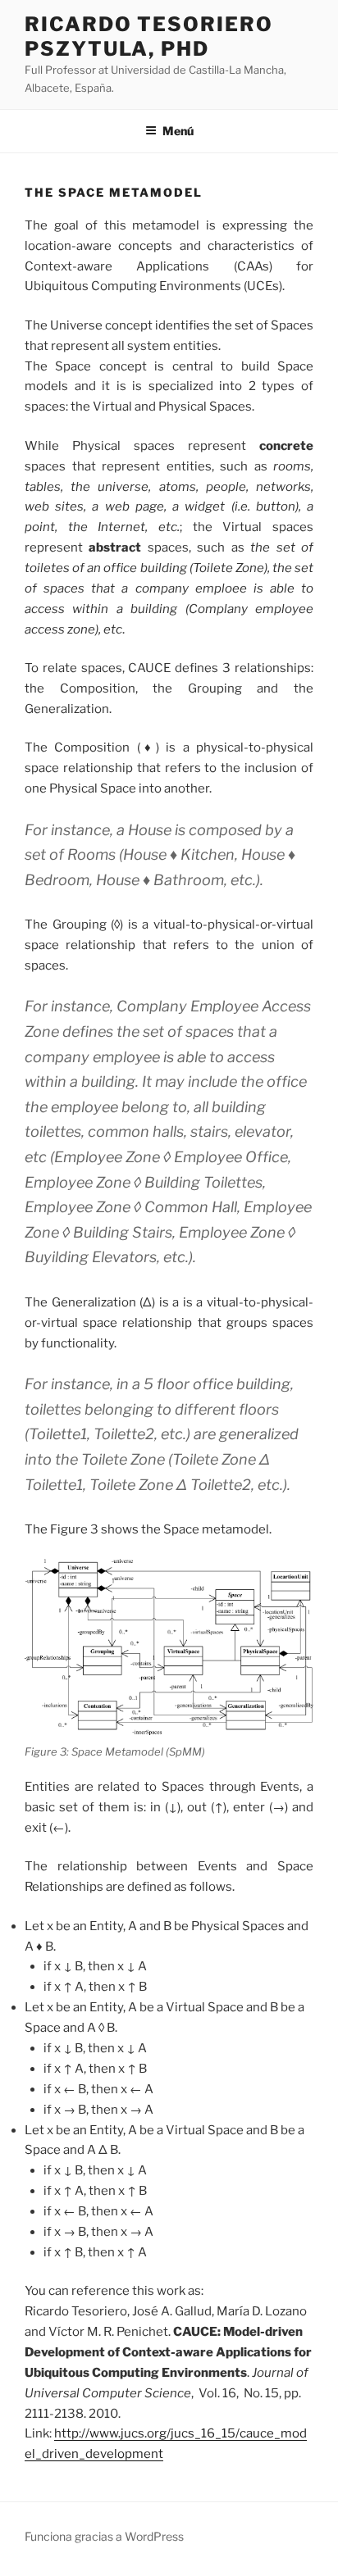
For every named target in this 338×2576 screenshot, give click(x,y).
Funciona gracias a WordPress (104, 2536)
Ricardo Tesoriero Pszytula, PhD (149, 36)
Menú (178, 131)
